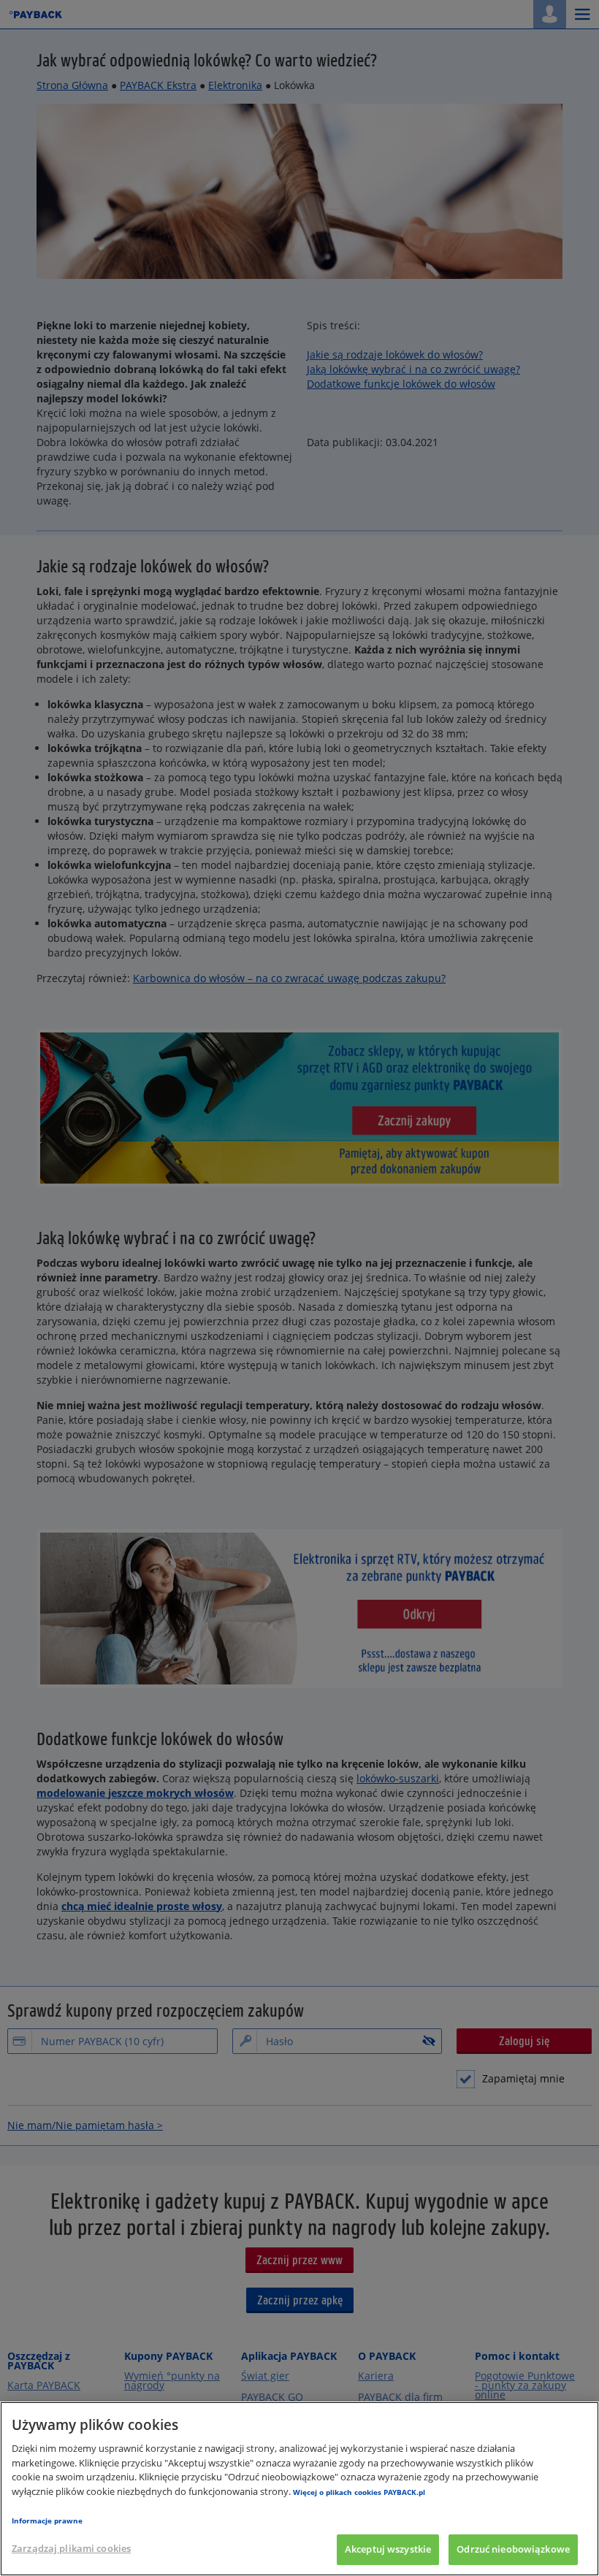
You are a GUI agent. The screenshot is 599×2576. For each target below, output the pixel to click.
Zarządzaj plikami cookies (71, 2548)
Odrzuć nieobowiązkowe (513, 2549)
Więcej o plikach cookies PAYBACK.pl (359, 2492)
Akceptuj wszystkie (388, 2549)
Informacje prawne (47, 2521)
